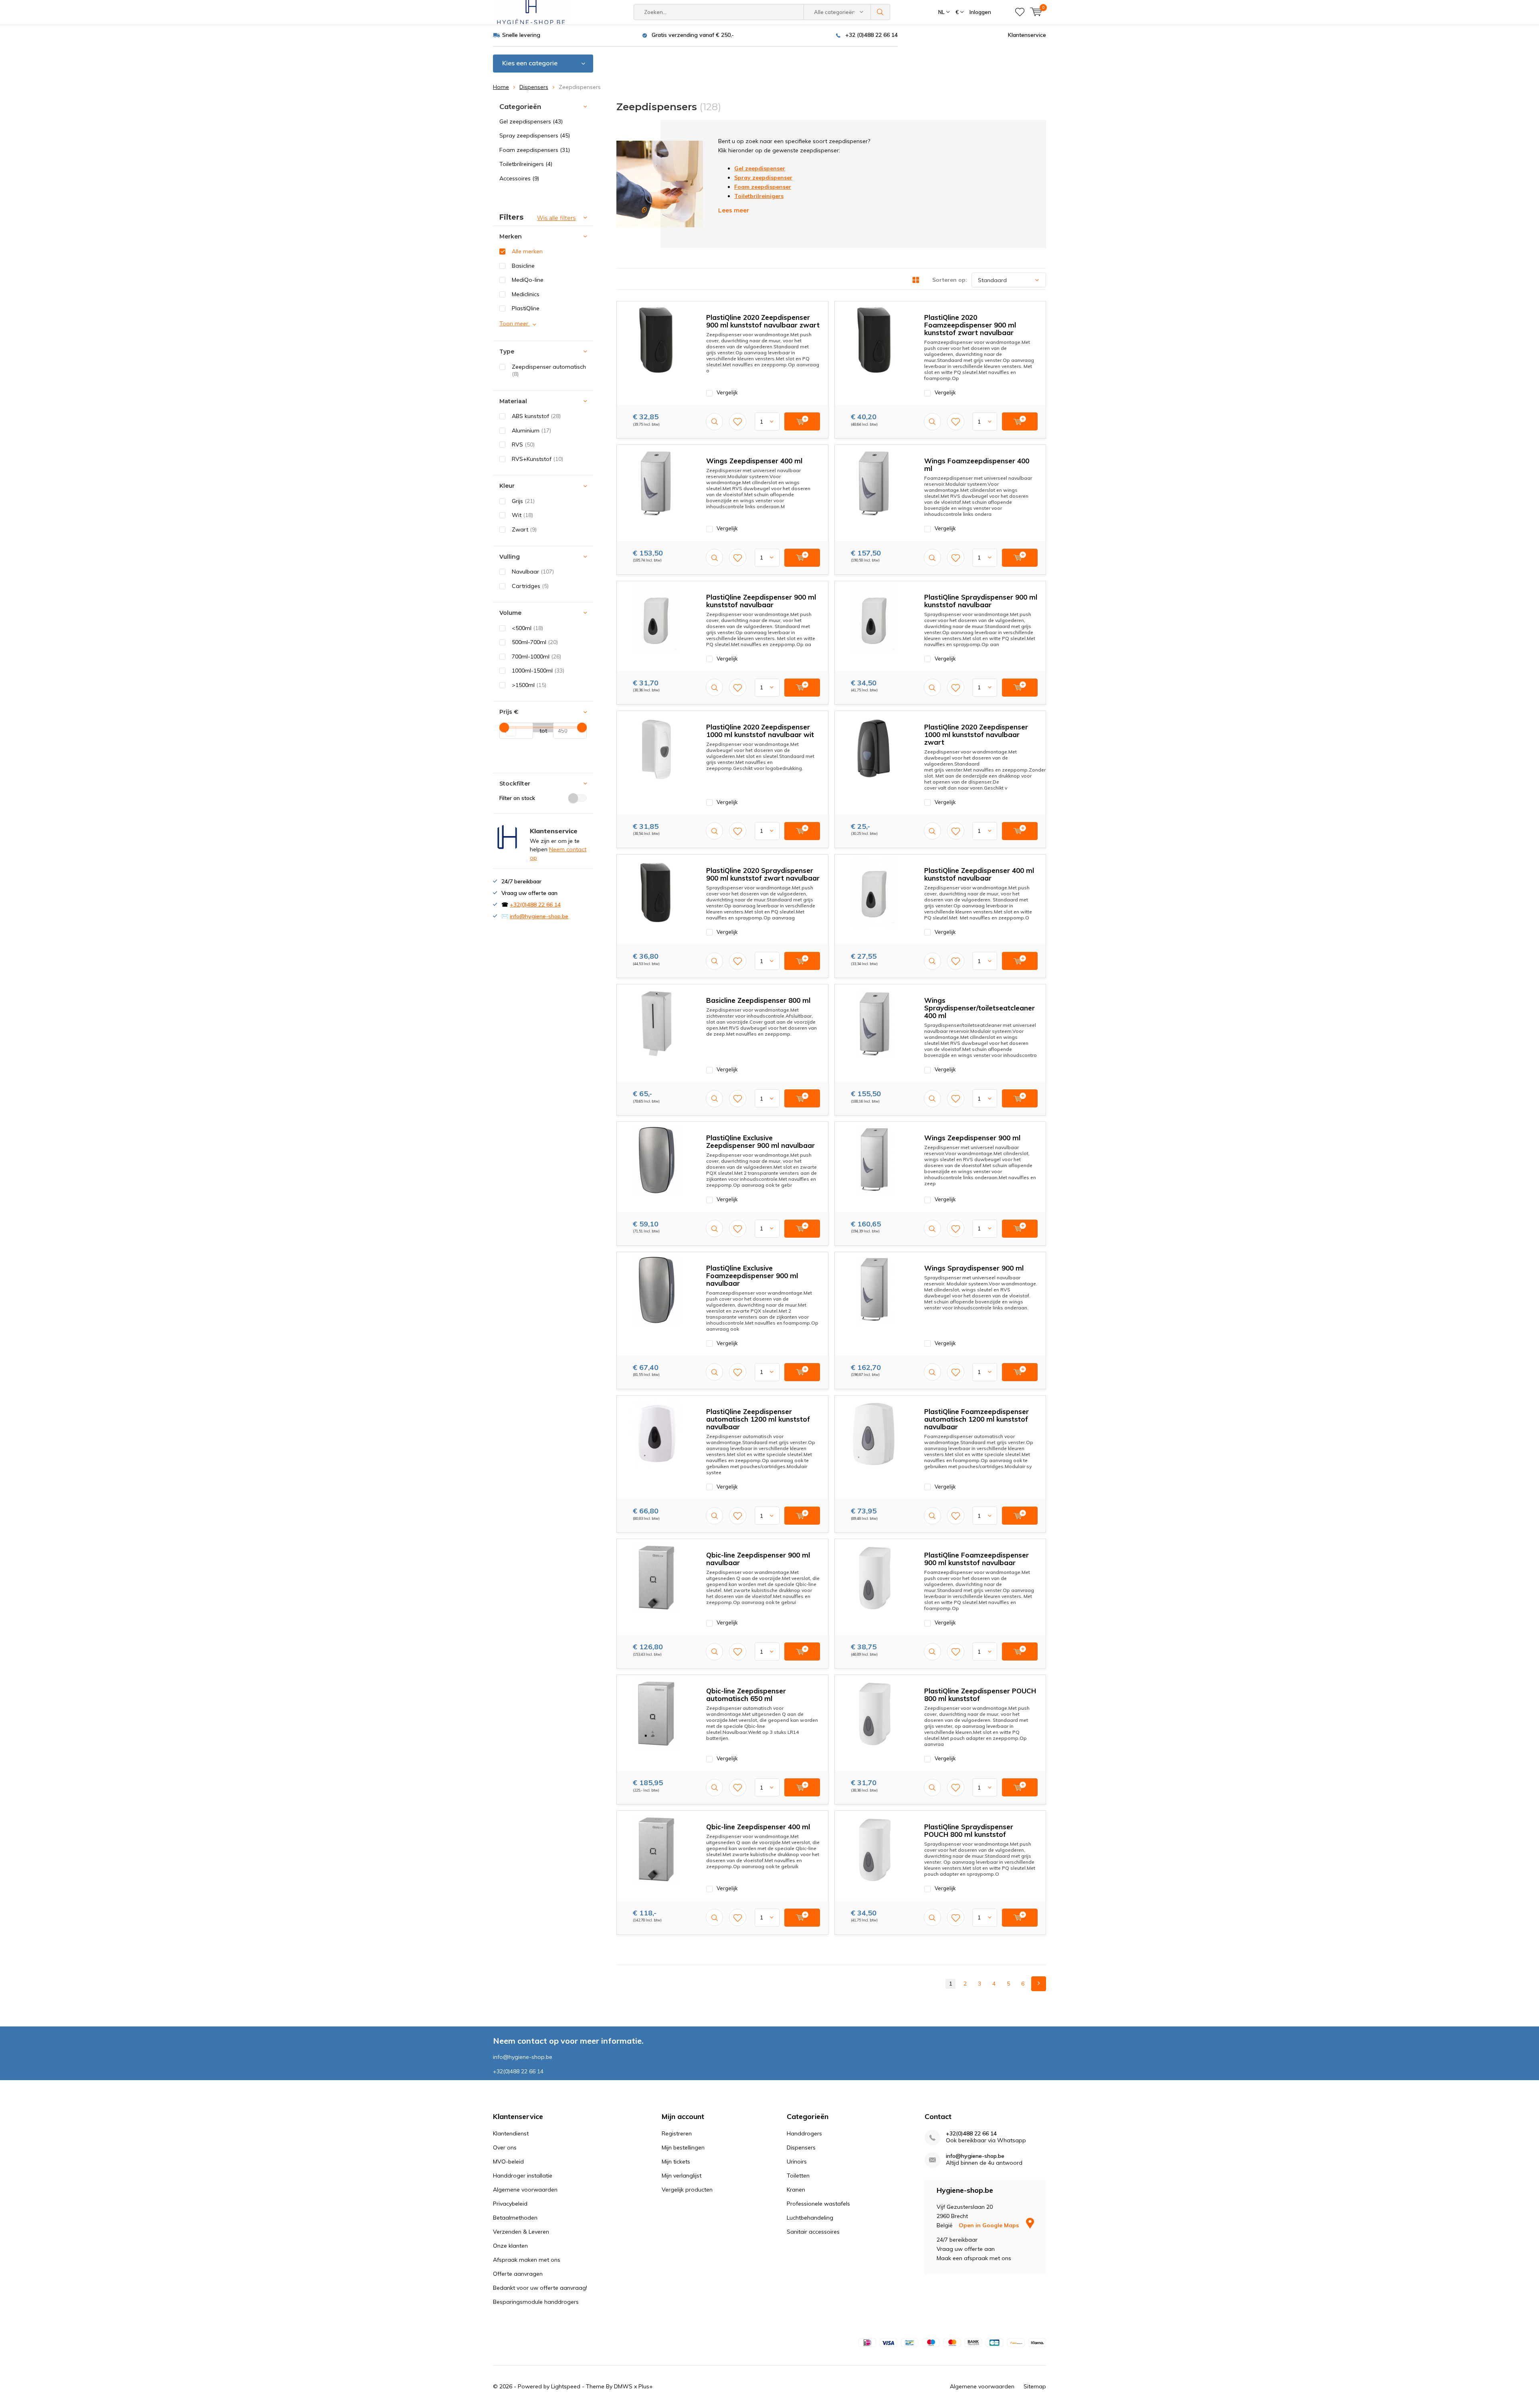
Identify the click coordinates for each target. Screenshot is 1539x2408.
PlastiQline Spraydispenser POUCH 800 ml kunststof (969, 1830)
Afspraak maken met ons (527, 2260)
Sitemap (1035, 2386)
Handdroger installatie (523, 2176)
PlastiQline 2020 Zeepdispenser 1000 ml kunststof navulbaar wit (760, 731)
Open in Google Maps (990, 2225)
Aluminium (531, 430)
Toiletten (798, 2176)
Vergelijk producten (687, 2190)
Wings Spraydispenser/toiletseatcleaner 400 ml (980, 1008)
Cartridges (530, 586)
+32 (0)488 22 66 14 (871, 35)
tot (540, 731)
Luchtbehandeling (810, 2218)
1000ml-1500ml (538, 671)
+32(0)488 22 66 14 (535, 905)
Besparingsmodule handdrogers (536, 2302)
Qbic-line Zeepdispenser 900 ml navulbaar (758, 1559)
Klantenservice (1027, 35)
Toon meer (515, 323)
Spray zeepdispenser (763, 178)
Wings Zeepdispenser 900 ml (972, 1138)
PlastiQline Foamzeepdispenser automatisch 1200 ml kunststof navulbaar (977, 1419)
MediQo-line (528, 280)
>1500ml (529, 685)
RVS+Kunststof (537, 459)
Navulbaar (533, 572)
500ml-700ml (535, 642)
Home (501, 87)
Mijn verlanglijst (682, 2176)
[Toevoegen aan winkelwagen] (802, 421)
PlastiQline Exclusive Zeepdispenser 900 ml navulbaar (760, 1141)
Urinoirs (797, 2162)
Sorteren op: (950, 280)
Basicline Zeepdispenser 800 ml (758, 1000)
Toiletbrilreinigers (526, 164)
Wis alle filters (556, 218)
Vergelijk (727, 392)
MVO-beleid (508, 2162)
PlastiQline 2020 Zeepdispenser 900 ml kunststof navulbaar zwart (763, 321)
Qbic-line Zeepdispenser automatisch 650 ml (746, 1695)
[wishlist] (1020, 12)
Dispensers (534, 87)
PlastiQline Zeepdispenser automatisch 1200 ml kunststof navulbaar (758, 1419)
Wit (522, 515)
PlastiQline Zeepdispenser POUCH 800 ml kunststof (980, 1695)
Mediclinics (526, 294)
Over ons (505, 2147)
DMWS (623, 2386)
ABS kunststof (536, 416)
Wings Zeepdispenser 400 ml (754, 461)
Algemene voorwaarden (525, 2190)
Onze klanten (510, 2246)
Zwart (524, 529)
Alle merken (527, 251)
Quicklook (714, 421)
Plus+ (646, 2386)
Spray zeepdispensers (535, 135)
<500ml (527, 628)
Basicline (523, 266)
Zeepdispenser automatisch (549, 371)
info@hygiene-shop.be (539, 916)
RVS (523, 444)
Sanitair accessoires (813, 2232)
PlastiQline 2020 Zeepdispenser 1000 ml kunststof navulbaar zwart (976, 734)
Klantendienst (511, 2133)
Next (1039, 1984)
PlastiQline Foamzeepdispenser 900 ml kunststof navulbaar (977, 1559)
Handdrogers (804, 2133)
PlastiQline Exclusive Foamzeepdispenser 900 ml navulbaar (752, 1276)
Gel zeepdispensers (531, 121)
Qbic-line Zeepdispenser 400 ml (758, 1827)
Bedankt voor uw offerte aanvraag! (540, 2288)
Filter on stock (517, 798)
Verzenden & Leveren (521, 2232)
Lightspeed (566, 2386)
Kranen (796, 2190)
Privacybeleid (510, 2204)
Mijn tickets (676, 2162)
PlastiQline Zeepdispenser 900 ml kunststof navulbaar (761, 601)
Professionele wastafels (818, 2204)
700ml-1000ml (536, 657)
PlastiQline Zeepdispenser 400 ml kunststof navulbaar (979, 874)
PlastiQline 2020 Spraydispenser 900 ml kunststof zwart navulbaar (763, 874)
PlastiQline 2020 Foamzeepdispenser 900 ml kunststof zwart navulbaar (970, 325)
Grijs (523, 501)
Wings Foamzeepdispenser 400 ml (977, 465)
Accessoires (519, 178)
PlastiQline (526, 308)
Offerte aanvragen (518, 2274)
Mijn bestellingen (683, 2147)
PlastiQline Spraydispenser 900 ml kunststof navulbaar (981, 601)
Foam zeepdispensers (535, 150)
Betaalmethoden (515, 2218)
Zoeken (881, 12)
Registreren (677, 2133)
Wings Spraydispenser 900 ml (974, 1268)
